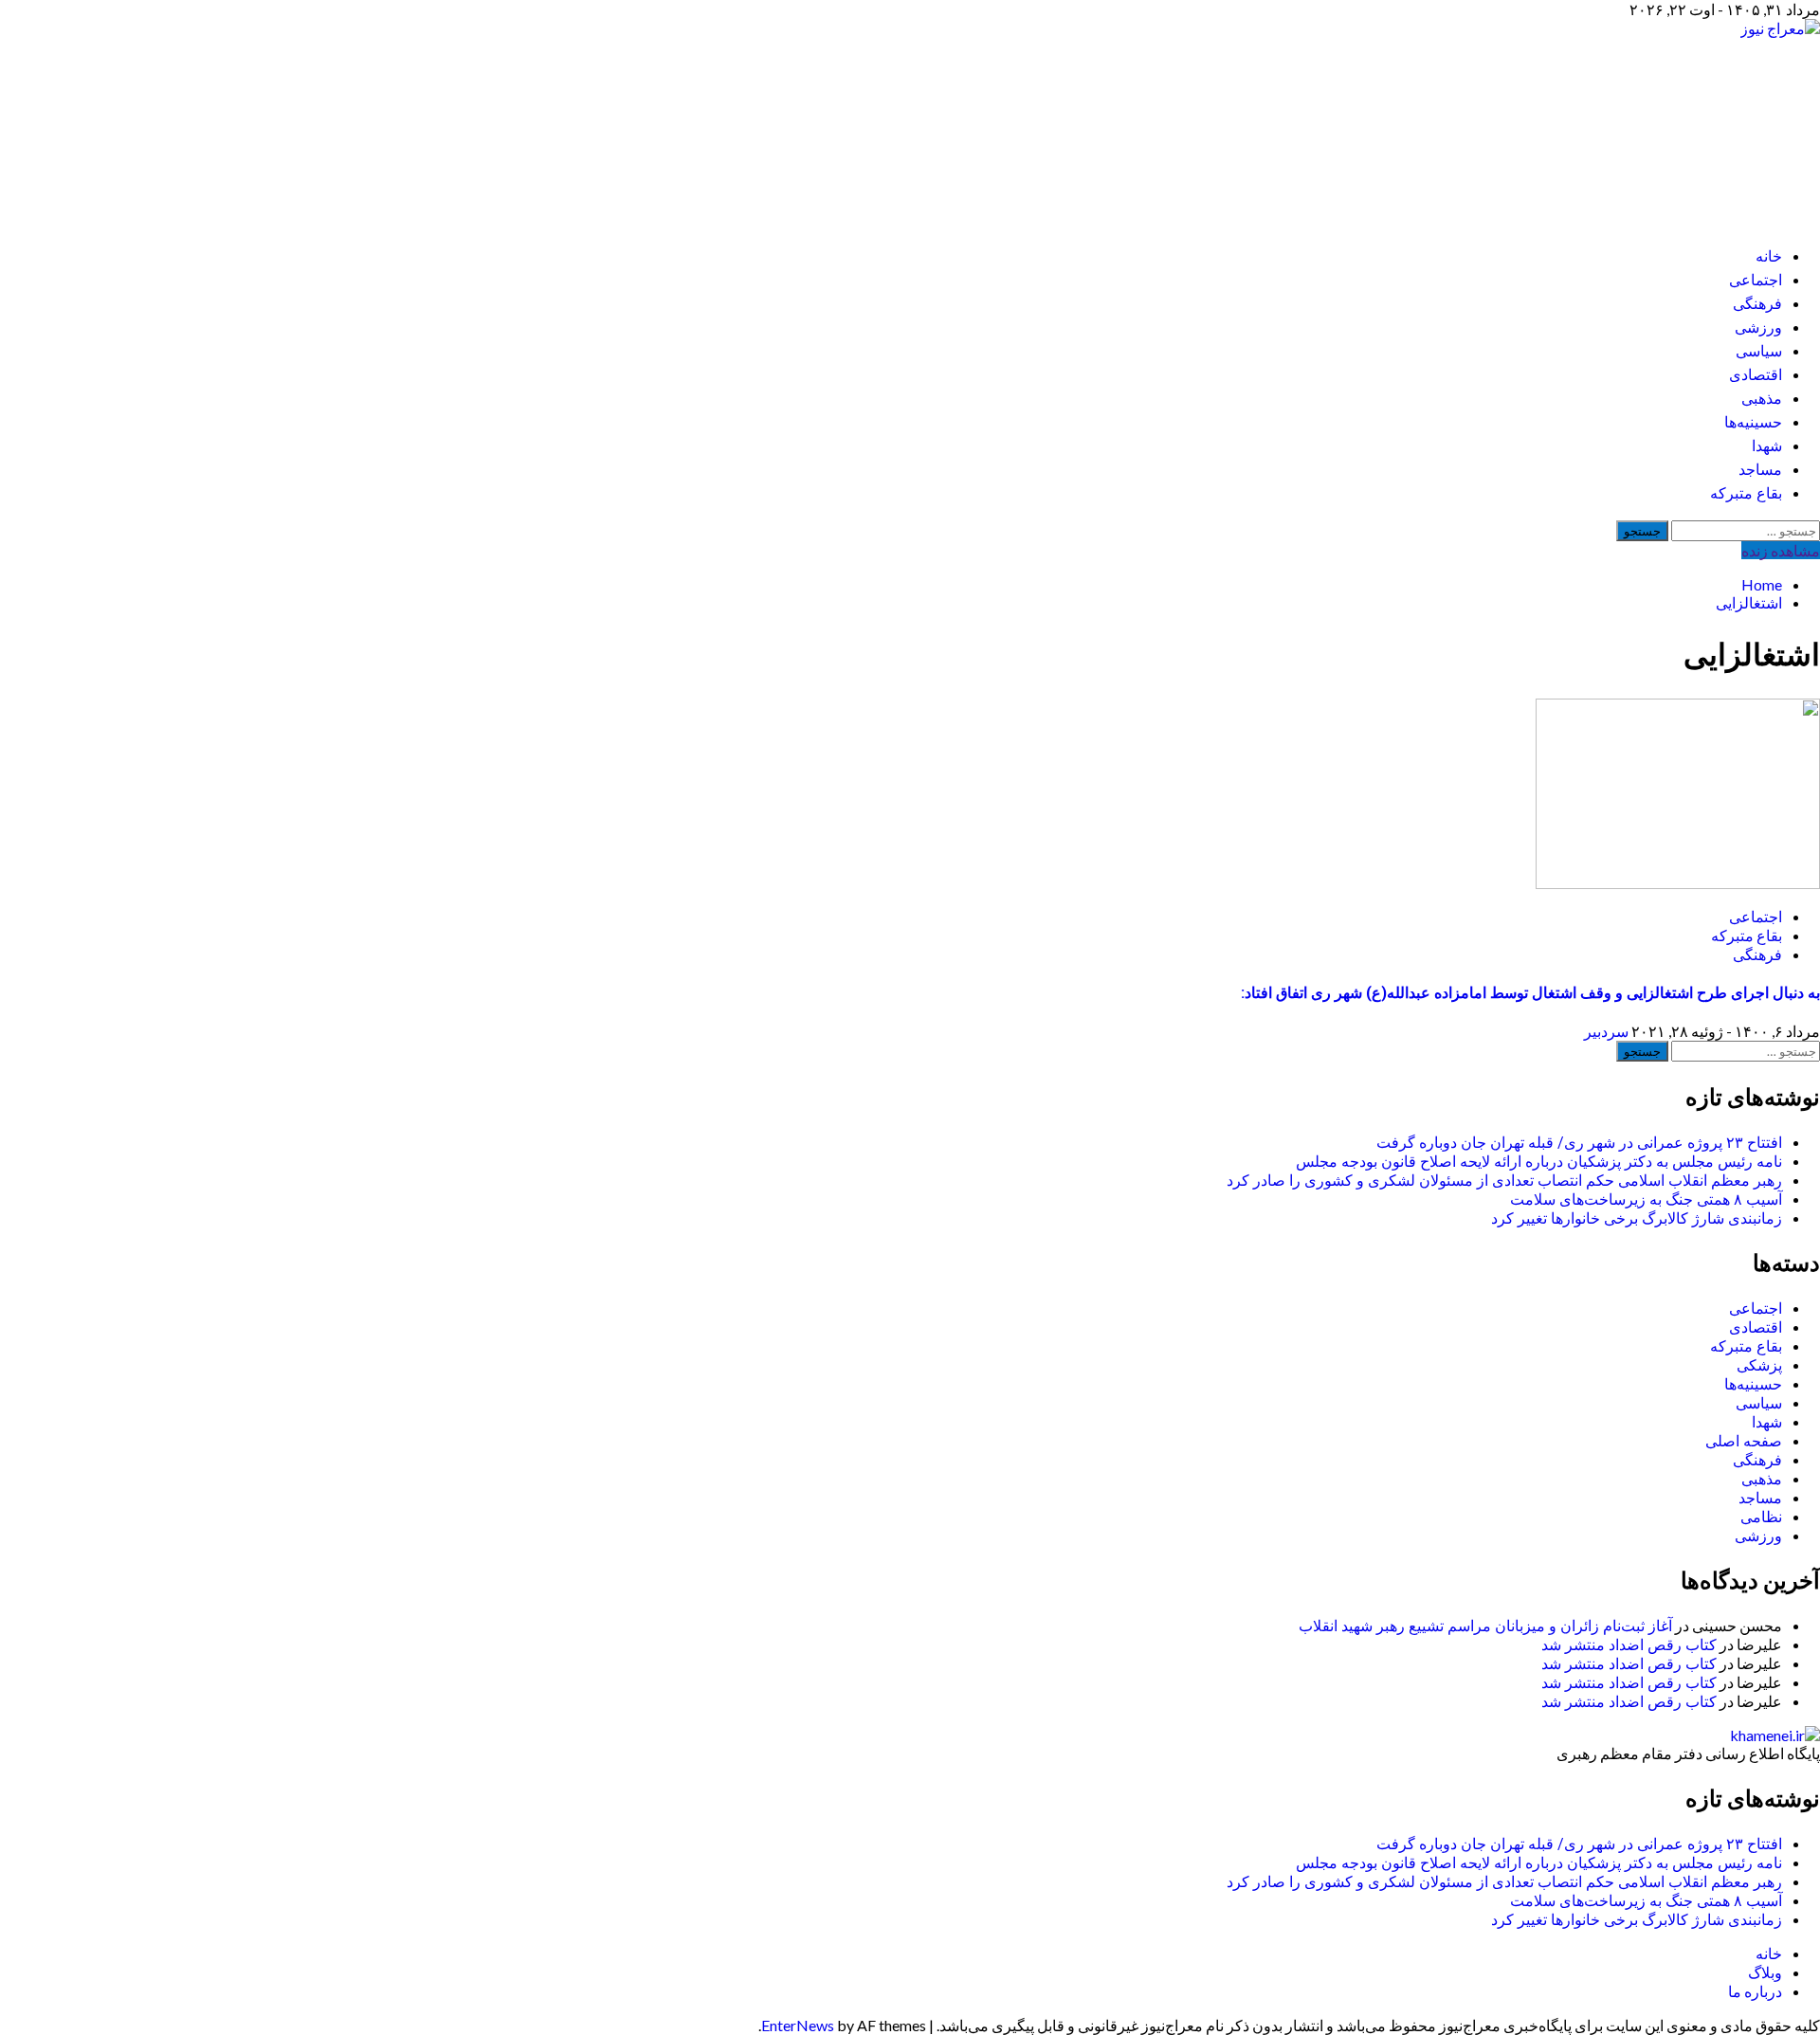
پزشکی (1759, 1365)
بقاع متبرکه (1746, 493)
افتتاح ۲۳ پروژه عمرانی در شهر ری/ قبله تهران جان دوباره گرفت (1579, 1143)
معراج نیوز (1713, 124)
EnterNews (798, 2025)
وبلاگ (1765, 1972)
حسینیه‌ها (1753, 422)
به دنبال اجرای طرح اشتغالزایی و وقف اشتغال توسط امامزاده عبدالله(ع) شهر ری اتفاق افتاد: (1530, 993)
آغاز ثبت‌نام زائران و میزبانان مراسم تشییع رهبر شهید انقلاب (1485, 1626)
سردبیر (1606, 1031)
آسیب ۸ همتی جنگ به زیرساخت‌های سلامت (1646, 1199)
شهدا (1767, 446)
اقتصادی (1756, 375)
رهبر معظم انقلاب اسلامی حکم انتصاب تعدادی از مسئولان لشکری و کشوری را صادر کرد (1504, 1181)
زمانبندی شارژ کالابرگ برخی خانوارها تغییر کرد (1637, 1218)
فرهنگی (1757, 304)
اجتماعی (1756, 280)
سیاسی (1759, 351)
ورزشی (1758, 327)
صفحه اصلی (1744, 1441)
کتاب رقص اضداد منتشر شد (1629, 1645)
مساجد (1760, 470)
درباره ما (1755, 1991)
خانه (1769, 256)
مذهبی (1762, 399)
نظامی (1761, 1517)
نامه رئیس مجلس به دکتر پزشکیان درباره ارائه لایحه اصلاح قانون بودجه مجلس (1539, 1162)
